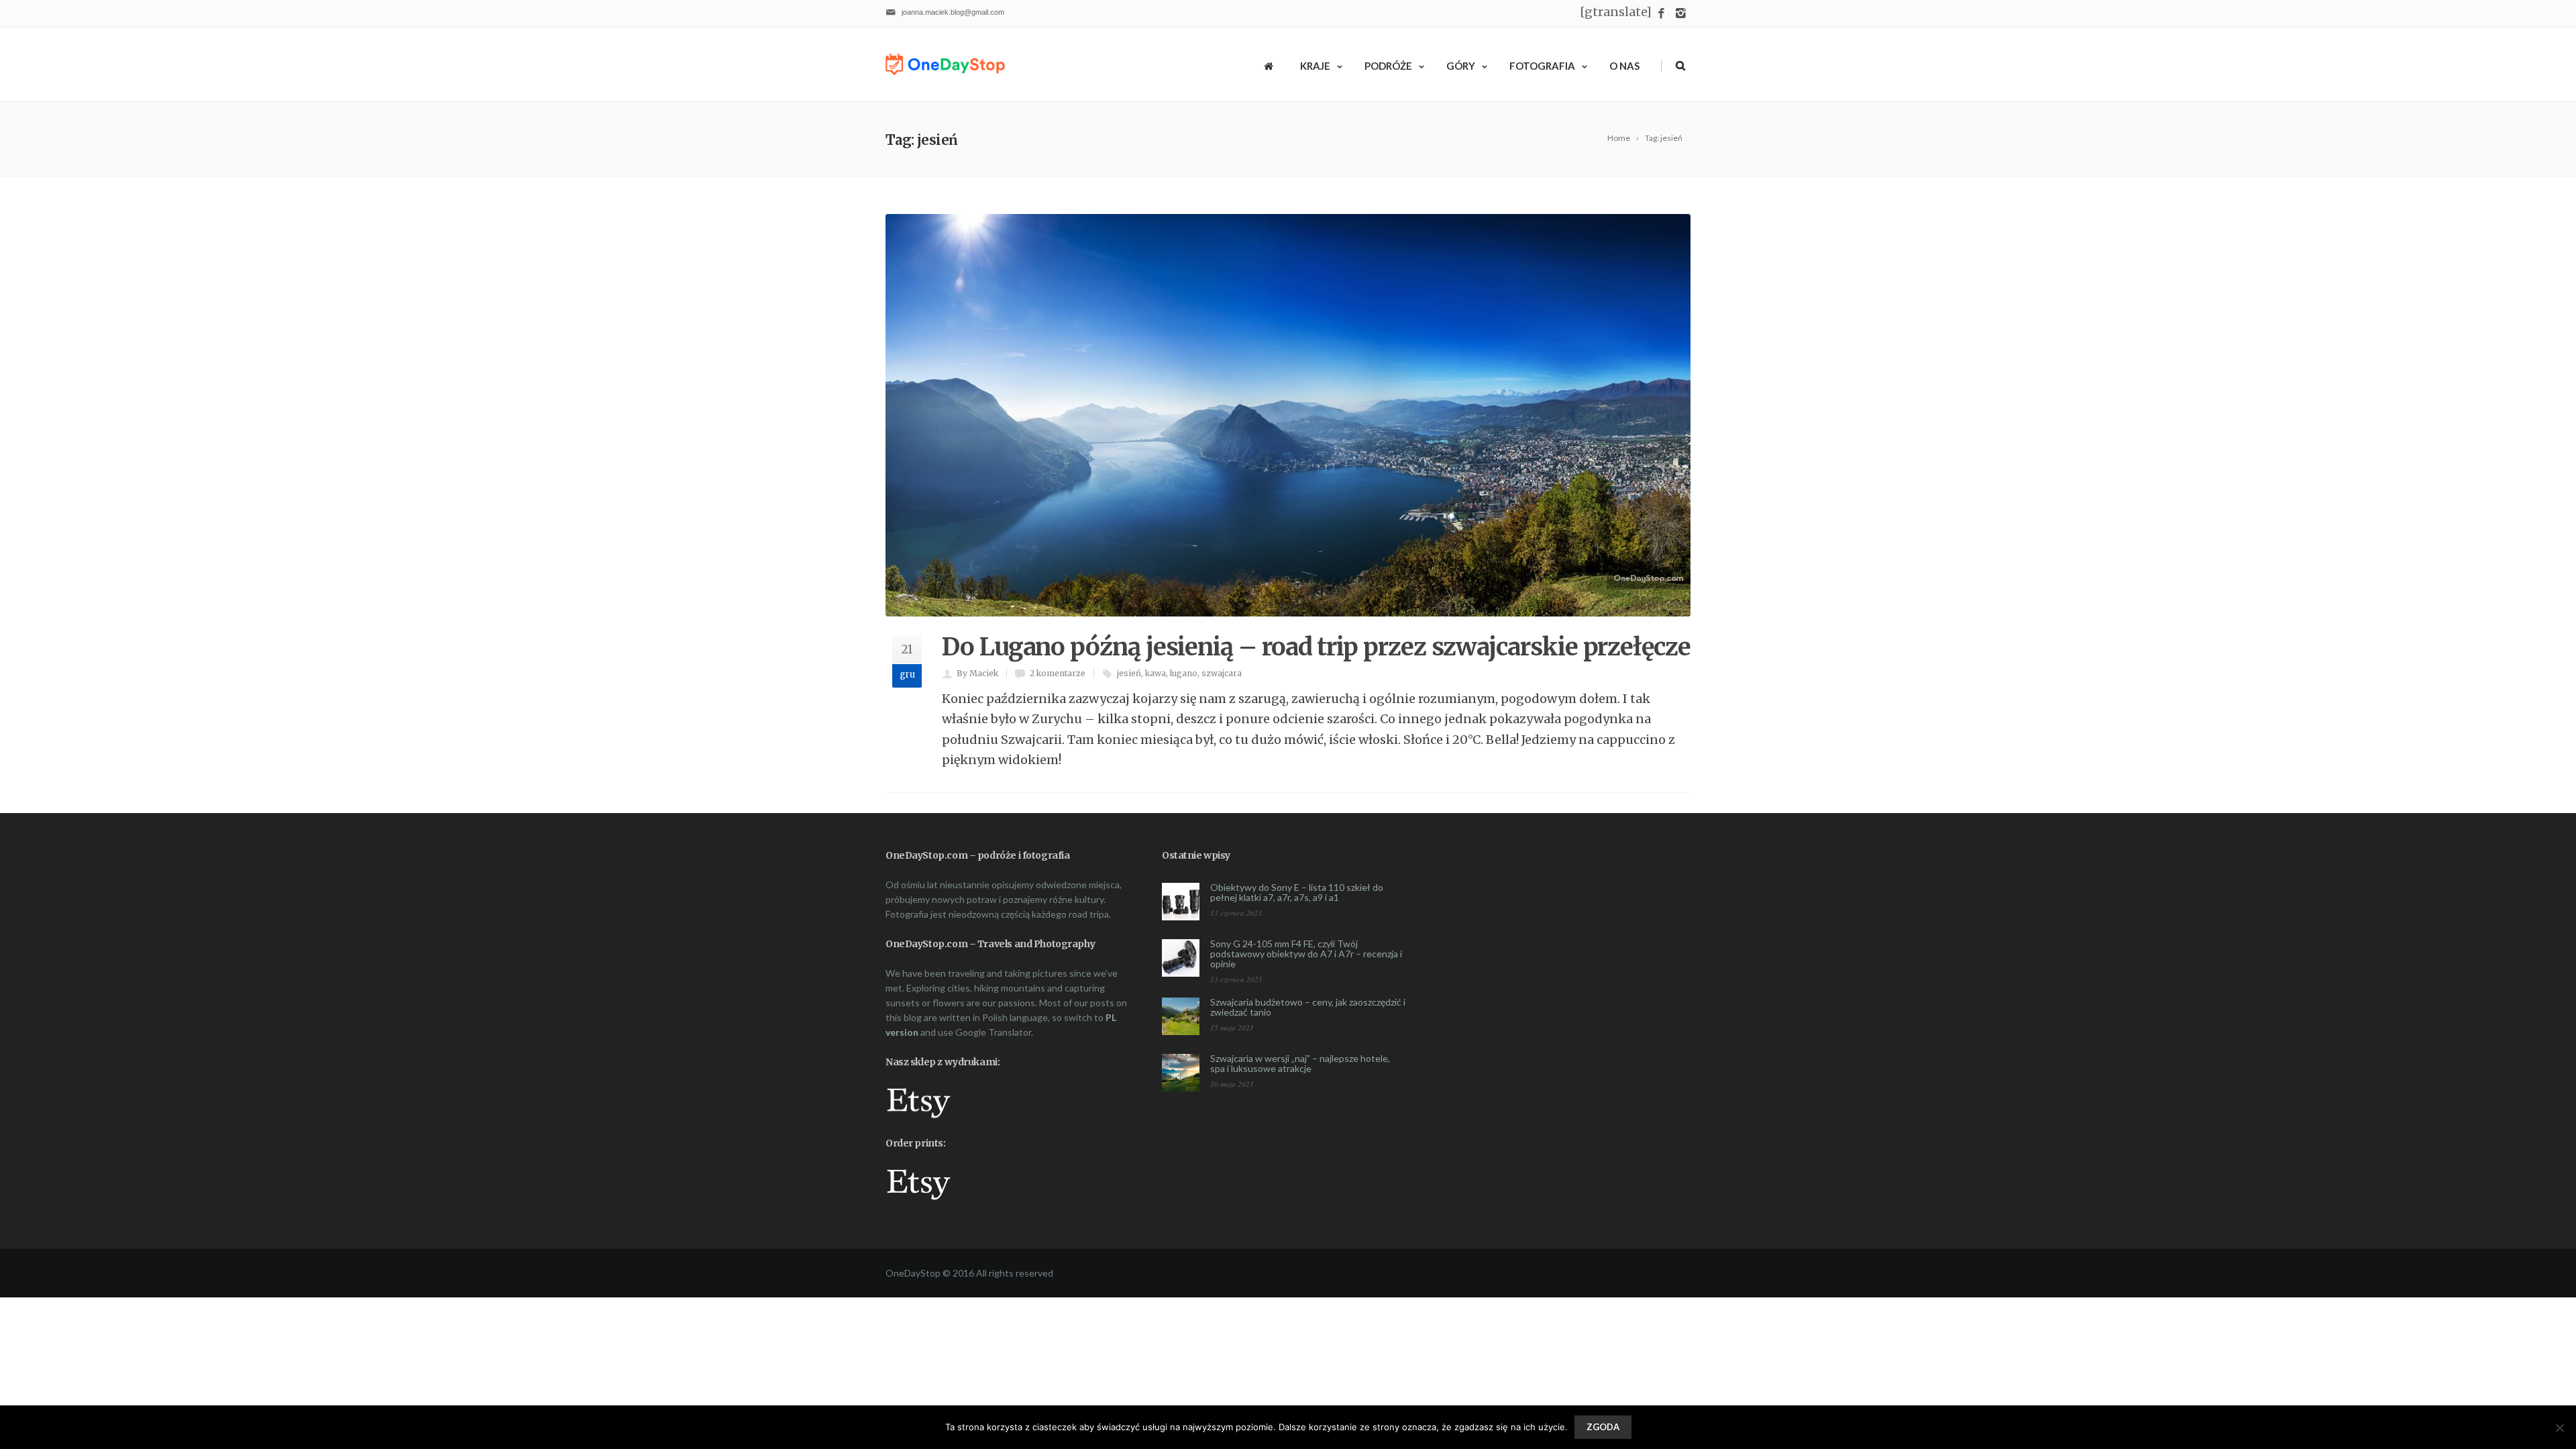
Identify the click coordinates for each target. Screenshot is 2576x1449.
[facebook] (1661, 14)
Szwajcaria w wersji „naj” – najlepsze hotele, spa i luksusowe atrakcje (1300, 1063)
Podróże (1388, 66)
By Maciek (977, 673)
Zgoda (1603, 1427)
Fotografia (1542, 66)
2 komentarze (1058, 673)
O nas (1624, 66)
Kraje (1315, 66)
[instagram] (1681, 14)
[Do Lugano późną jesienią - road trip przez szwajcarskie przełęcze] (1288, 415)
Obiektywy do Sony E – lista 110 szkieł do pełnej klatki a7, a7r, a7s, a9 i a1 (1297, 892)
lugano (1184, 673)
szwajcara (1222, 673)
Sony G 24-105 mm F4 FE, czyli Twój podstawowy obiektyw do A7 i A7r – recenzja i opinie (1306, 954)
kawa (1156, 673)
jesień (1129, 673)
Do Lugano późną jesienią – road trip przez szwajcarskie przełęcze (1316, 647)
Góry (1461, 66)
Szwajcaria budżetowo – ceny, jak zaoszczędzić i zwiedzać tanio (1308, 1007)
